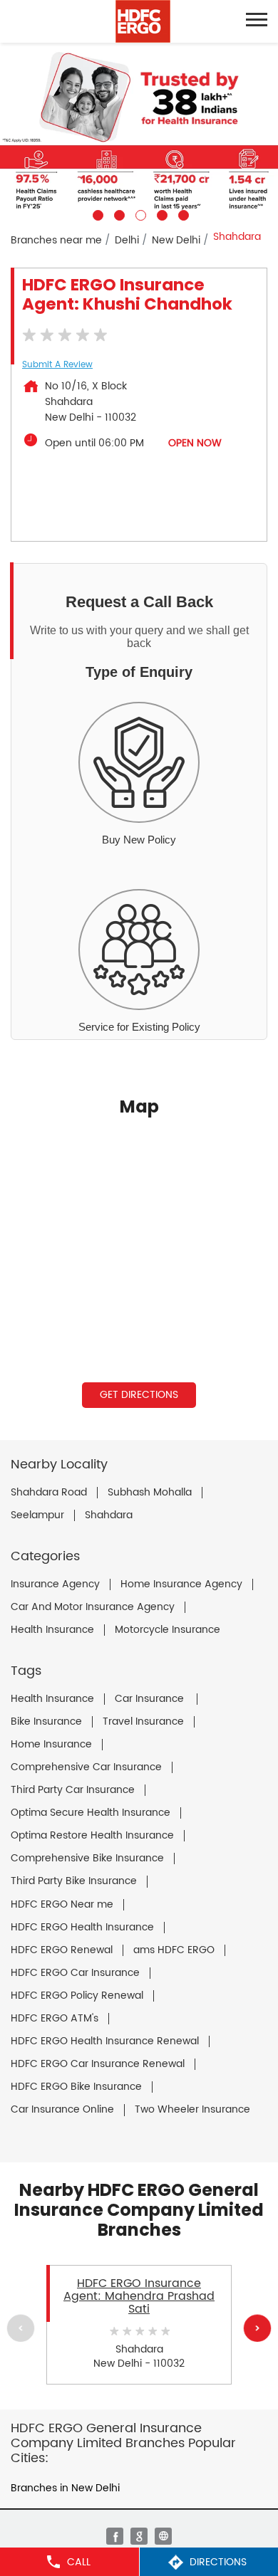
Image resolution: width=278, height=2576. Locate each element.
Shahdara (109, 1515)
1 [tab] (96, 214)
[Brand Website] (163, 2536)
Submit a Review (57, 365)
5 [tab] (182, 214)
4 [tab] (160, 214)
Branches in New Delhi (65, 2488)
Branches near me (56, 240)
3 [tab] (139, 214)
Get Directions (139, 1395)
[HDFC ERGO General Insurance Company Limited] (143, 21)
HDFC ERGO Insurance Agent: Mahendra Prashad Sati (139, 2297)
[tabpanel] (139, 132)
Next (257, 2328)
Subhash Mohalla (150, 1493)
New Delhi (176, 240)
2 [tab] (118, 214)
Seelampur (37, 1515)
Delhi (127, 240)
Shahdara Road (49, 1493)
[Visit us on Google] (139, 2536)
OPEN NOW (195, 443)
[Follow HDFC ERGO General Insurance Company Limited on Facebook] (115, 2536)
